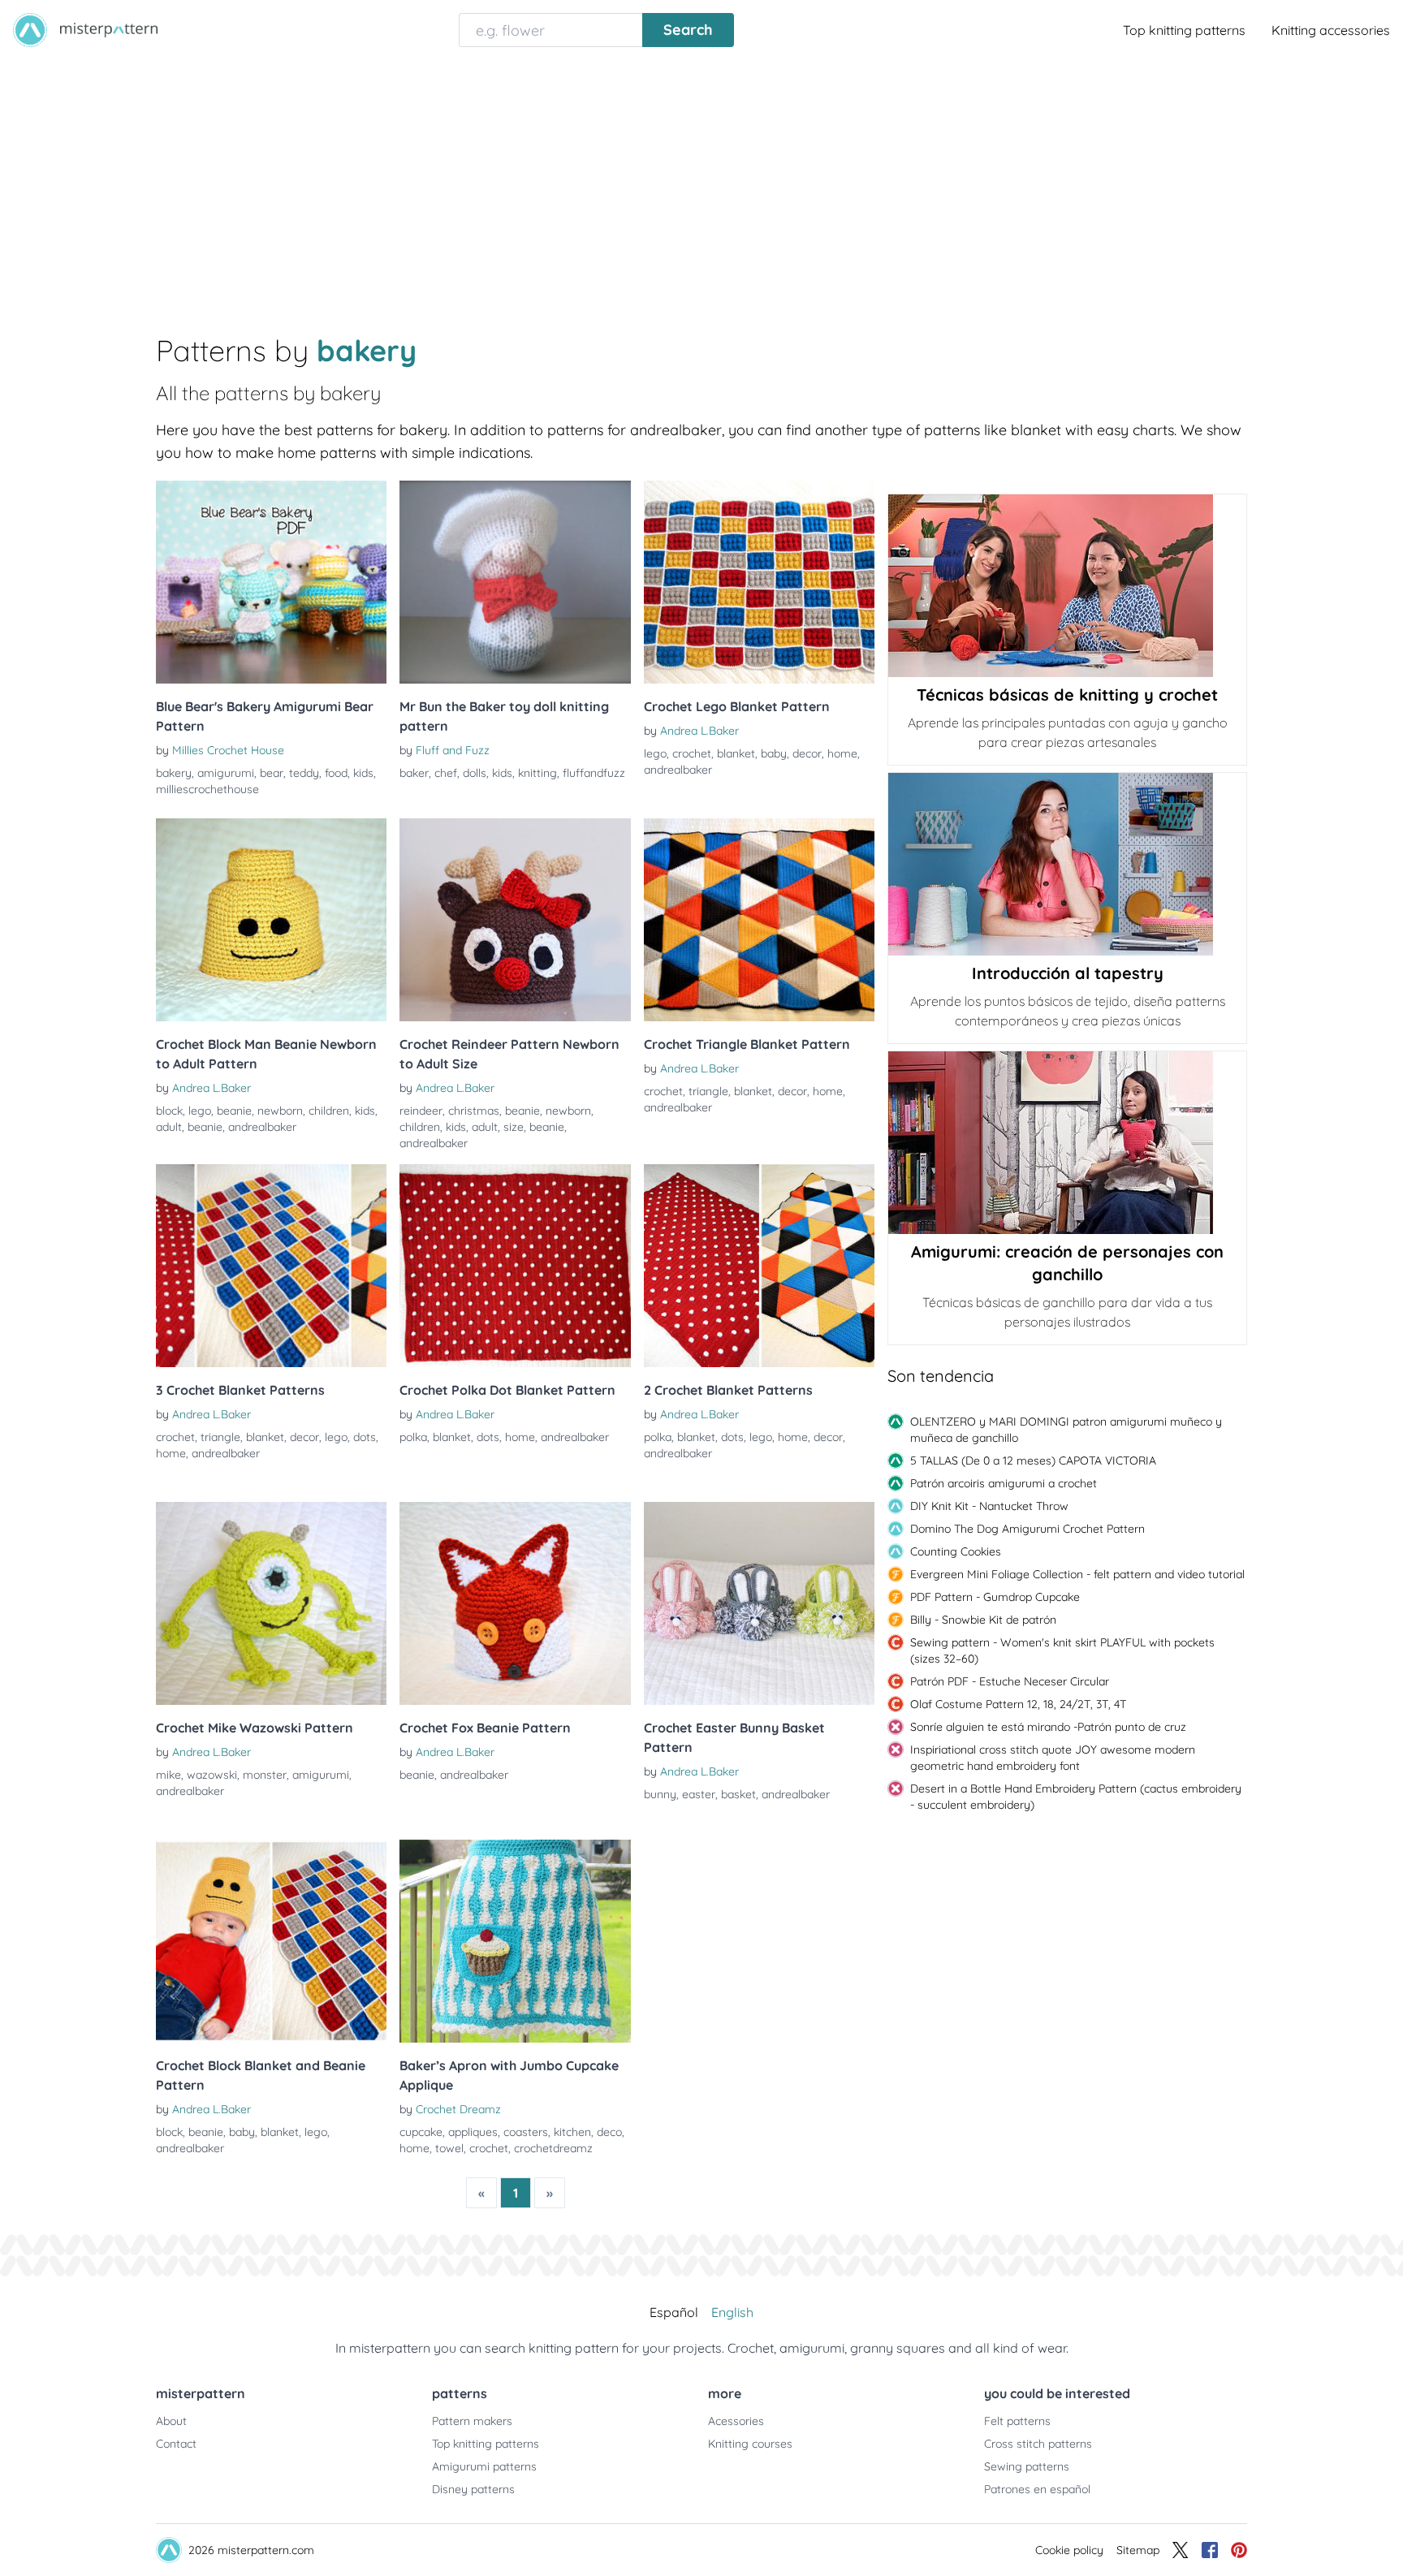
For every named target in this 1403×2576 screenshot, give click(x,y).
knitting (537, 773)
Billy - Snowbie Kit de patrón (983, 1620)
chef (446, 773)
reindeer (421, 1111)
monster (265, 1775)
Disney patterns (473, 2489)
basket (738, 1794)
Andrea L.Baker (699, 731)
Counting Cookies (956, 1551)
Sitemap (1138, 2550)
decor (807, 753)
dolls (475, 773)
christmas (474, 1111)
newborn (280, 1111)
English (732, 2312)
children (329, 1111)
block (169, 1111)
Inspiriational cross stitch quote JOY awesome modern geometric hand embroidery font (1053, 1758)
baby (774, 753)
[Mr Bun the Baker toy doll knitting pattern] (515, 582)
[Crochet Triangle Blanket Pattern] (759, 920)
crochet (692, 753)
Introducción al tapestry (1068, 973)
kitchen (572, 2132)
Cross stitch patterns (1038, 2444)
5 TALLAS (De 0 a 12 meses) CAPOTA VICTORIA (1033, 1461)
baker (414, 773)
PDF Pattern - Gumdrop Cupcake (995, 1597)
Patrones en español (1037, 2489)
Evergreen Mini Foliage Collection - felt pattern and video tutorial (1077, 1574)
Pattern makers (472, 2421)
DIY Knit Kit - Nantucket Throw (989, 1506)
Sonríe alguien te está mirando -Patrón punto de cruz (1048, 1727)
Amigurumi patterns (484, 2466)
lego (655, 753)
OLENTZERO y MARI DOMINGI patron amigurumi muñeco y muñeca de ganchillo (1066, 1430)
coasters (526, 2132)
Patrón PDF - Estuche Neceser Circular (1010, 1681)
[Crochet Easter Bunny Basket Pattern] (759, 1603)
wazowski (212, 1775)
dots (365, 1437)
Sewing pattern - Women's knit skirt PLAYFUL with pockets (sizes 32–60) (1062, 1650)
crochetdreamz (553, 2148)
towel (449, 2148)
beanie (234, 1111)
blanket (736, 753)
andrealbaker (678, 770)
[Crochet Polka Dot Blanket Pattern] (515, 1266)
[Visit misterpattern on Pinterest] (1239, 2550)
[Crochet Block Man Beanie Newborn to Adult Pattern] (271, 920)
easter (699, 1794)
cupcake (421, 2132)
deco (609, 2132)
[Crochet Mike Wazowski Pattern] (271, 1603)
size (514, 1127)
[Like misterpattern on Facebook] (1210, 2550)
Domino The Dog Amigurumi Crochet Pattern (1027, 1529)
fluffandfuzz (594, 773)
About (171, 2421)
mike (168, 1775)
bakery (174, 773)
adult (169, 1127)
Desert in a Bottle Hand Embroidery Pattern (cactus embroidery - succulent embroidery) (1076, 1797)
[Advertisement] (701, 182)
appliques (473, 2132)
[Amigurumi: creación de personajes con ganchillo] (1067, 1143)
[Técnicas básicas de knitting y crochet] (1067, 586)
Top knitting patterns (1184, 30)
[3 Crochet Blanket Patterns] (271, 1266)
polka (413, 1437)
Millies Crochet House (228, 750)
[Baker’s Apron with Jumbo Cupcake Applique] (515, 1941)
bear (272, 773)
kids (363, 773)
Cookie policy (1069, 2550)
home (842, 753)
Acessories (736, 2421)
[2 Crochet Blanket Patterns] (759, 1266)
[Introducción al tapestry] (1067, 864)
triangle (708, 1091)
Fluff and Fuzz (453, 750)
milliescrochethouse (207, 789)
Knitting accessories (1331, 30)
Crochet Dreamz (458, 2109)
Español (674, 2312)
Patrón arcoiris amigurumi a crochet (1004, 1483)
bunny (660, 1794)
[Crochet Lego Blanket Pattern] (759, 582)
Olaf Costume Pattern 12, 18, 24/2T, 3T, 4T (1018, 1704)
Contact (176, 2444)
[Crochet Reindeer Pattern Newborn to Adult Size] (515, 920)
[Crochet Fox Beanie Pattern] (515, 1603)
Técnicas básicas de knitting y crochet (1067, 695)
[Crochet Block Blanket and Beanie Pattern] (271, 1941)
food (336, 773)
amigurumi (226, 773)
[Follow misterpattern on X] (1181, 2550)
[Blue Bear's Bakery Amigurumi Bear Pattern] (271, 582)
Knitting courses (750, 2444)
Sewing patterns (1027, 2466)
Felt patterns (1017, 2421)
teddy (304, 773)
